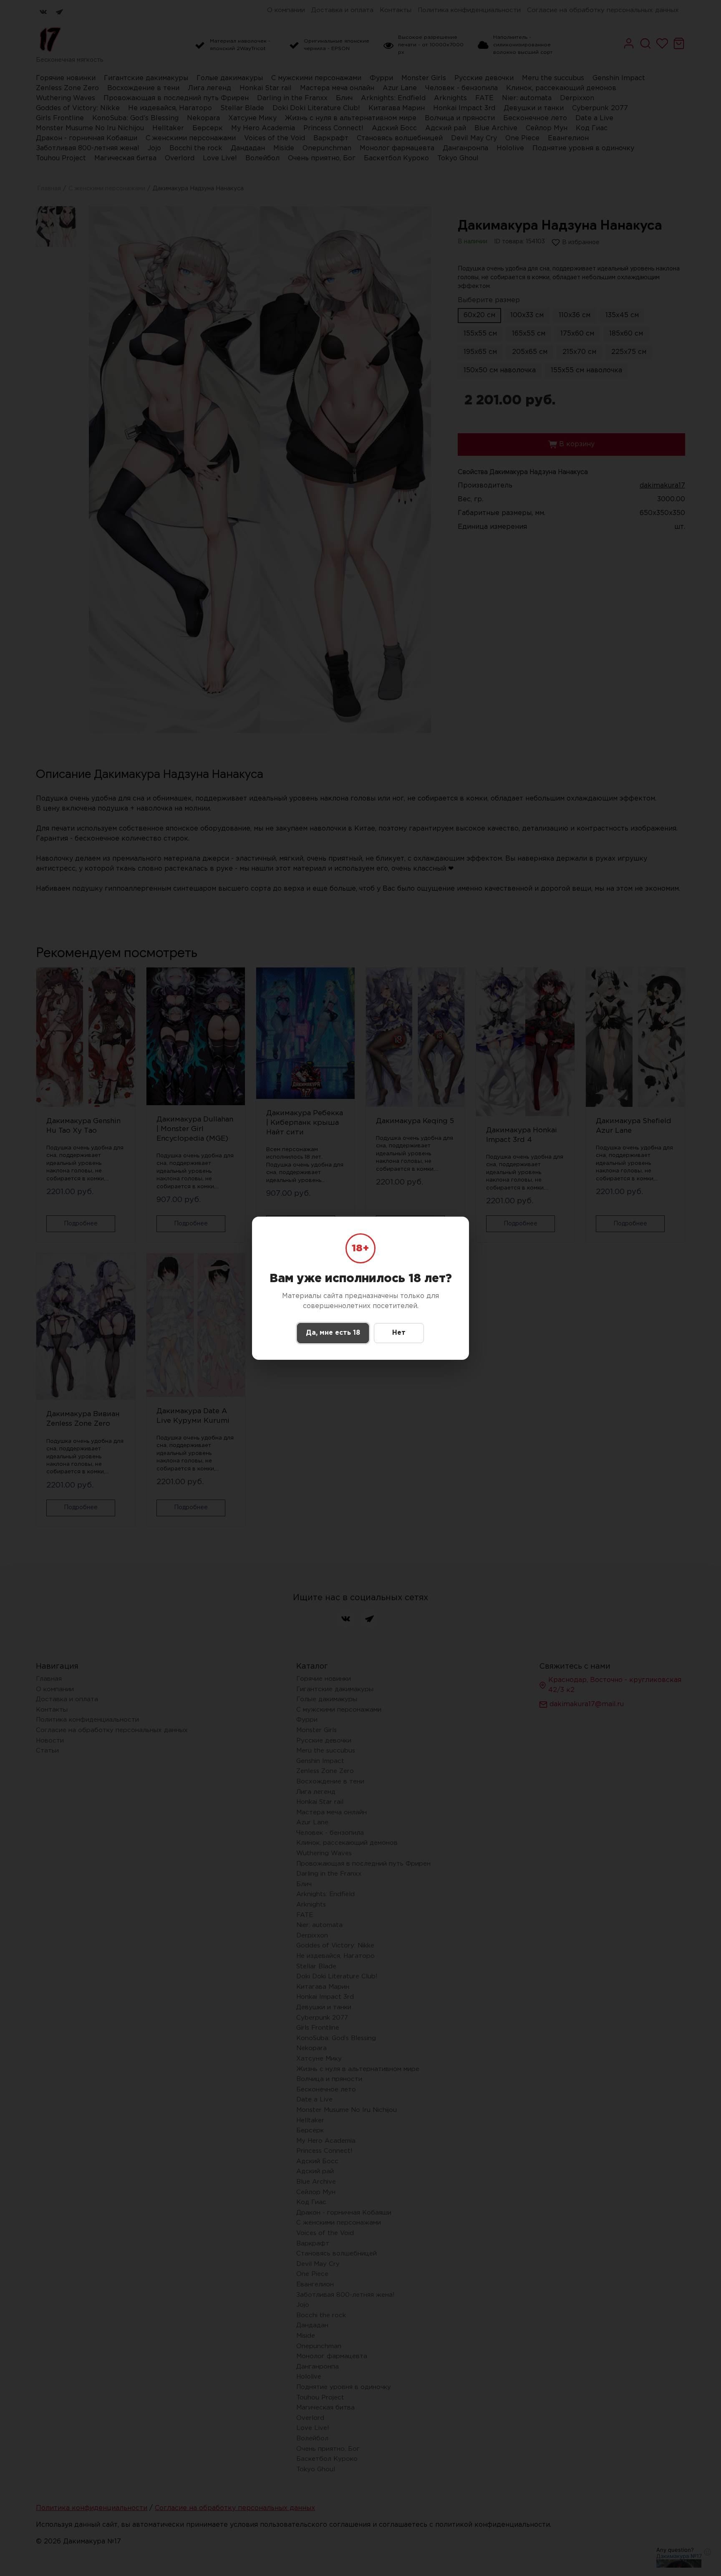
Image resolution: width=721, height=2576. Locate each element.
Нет (399, 1333)
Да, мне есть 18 (333, 1333)
